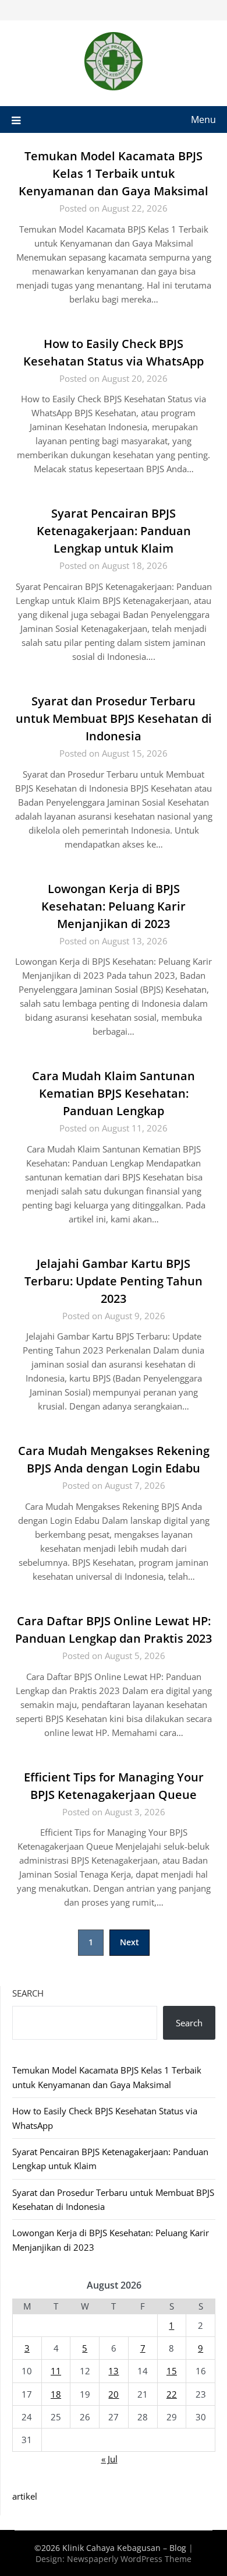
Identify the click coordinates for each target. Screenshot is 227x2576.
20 (114, 2394)
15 (172, 2371)
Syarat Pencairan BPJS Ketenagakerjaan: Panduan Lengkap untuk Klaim (114, 531)
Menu (203, 120)
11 (56, 2371)
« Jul (109, 2459)
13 (114, 2371)
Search (28, 1993)
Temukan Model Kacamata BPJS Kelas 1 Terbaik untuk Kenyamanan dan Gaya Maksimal (114, 173)
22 (172, 2394)
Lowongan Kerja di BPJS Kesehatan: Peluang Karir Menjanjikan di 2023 (114, 906)
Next (130, 1942)
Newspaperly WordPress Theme (129, 2559)
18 (56, 2394)
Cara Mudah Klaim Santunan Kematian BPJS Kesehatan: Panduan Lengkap (114, 1093)
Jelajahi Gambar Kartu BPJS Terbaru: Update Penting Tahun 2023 (114, 1281)
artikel (25, 2496)
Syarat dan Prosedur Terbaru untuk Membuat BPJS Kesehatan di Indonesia (114, 718)
